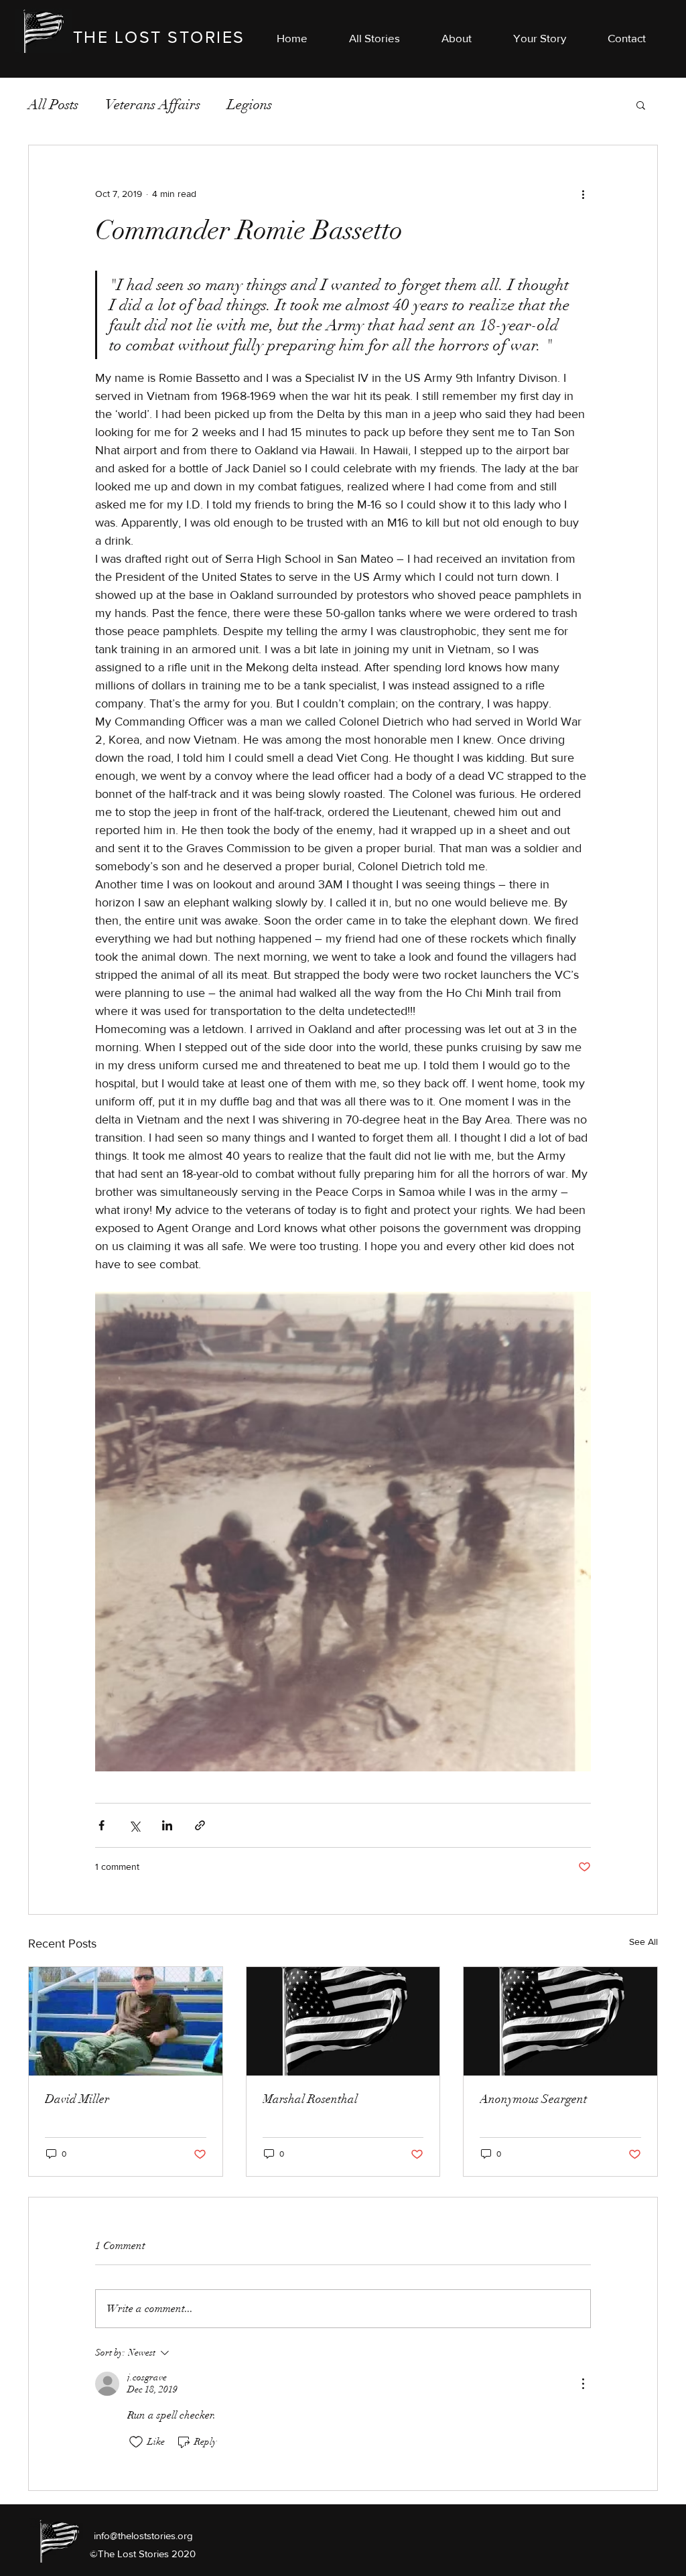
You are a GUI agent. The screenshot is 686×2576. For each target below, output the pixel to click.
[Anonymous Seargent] (560, 2021)
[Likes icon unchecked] (136, 2442)
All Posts (53, 105)
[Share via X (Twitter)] (134, 1825)
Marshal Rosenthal (310, 2099)
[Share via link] (200, 1825)
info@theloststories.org (143, 2535)
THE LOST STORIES (159, 37)
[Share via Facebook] (101, 1825)
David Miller (77, 2099)
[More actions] (583, 194)
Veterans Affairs (153, 105)
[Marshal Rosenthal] (343, 2021)
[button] (627, 38)
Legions (250, 105)
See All (643, 1942)
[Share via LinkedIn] (167, 1825)
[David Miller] (126, 2021)
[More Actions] (583, 2384)
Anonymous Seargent (533, 2099)
